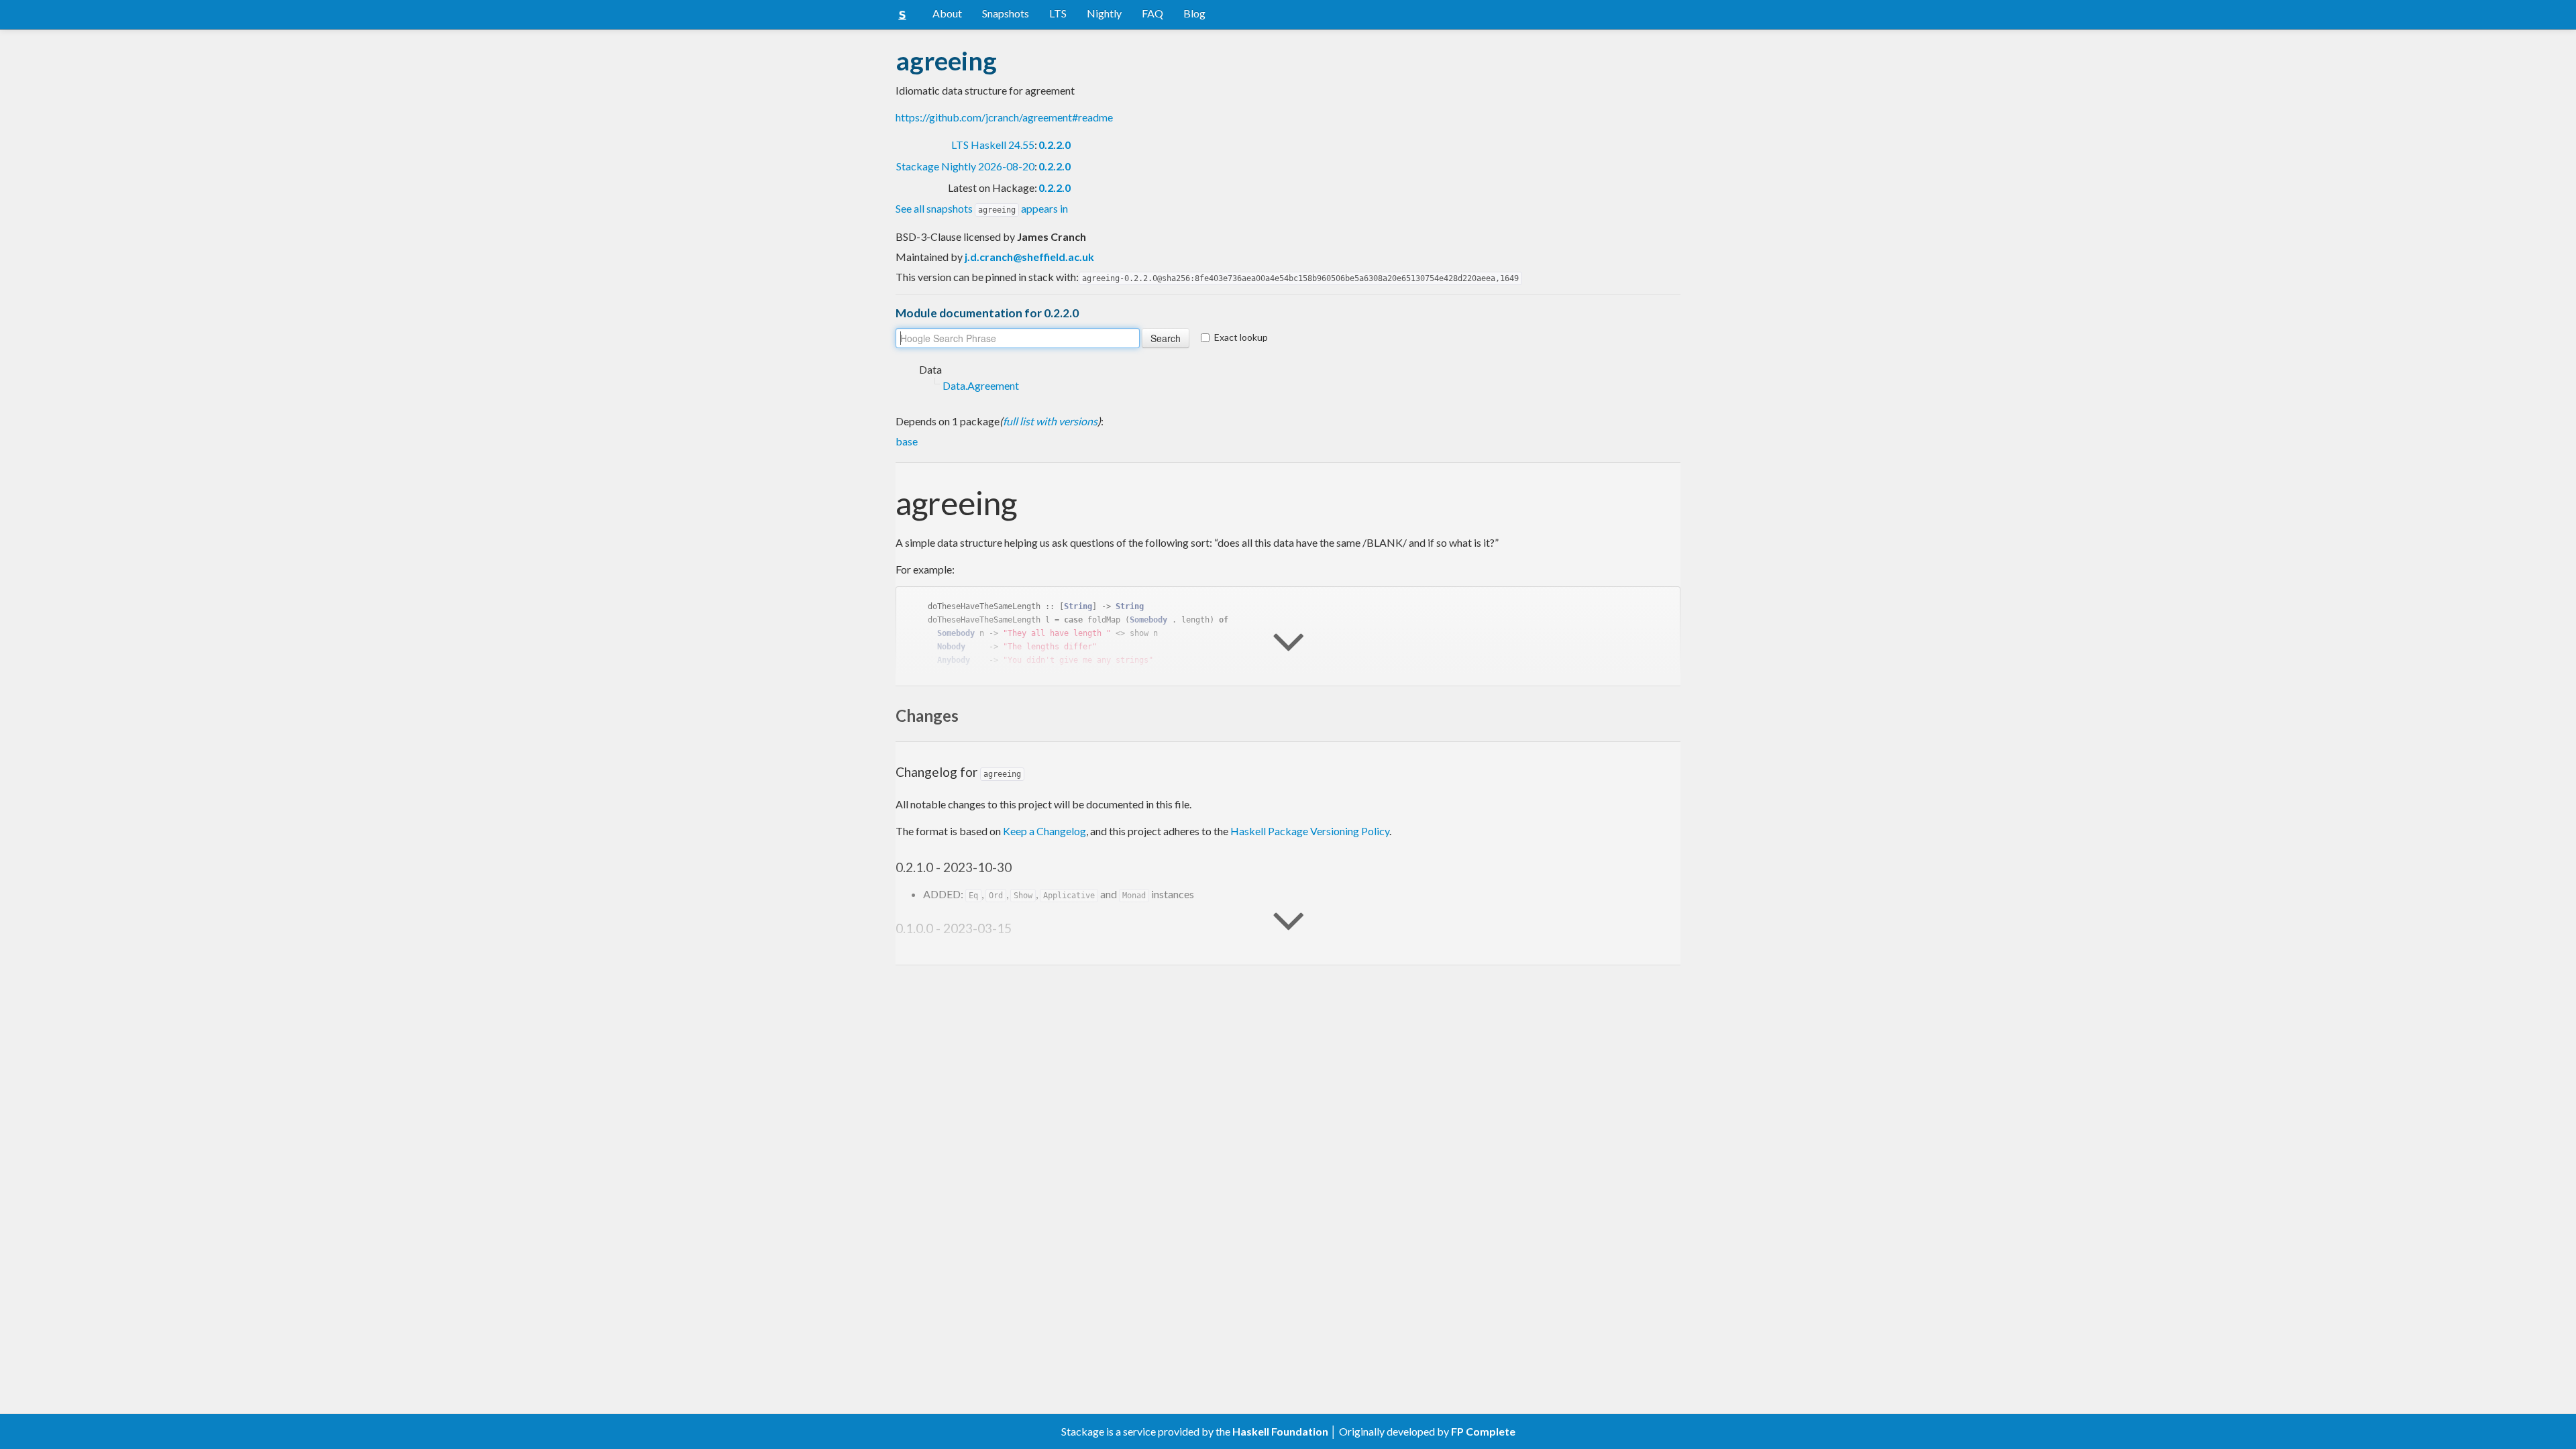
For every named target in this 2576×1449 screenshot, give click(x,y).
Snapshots (1006, 13)
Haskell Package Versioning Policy (1310, 831)
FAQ (1152, 13)
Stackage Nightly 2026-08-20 (965, 166)
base (907, 441)
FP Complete (1483, 1431)
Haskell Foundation (1280, 1431)
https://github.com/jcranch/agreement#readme (1004, 117)
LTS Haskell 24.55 (993, 145)
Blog (1194, 13)
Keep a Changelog (1044, 831)
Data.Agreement (981, 385)
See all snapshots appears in (982, 208)
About (947, 13)
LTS (1058, 13)
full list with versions (1050, 421)
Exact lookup (1241, 337)
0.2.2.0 (1055, 145)
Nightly (1104, 13)
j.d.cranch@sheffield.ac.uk (1029, 257)
